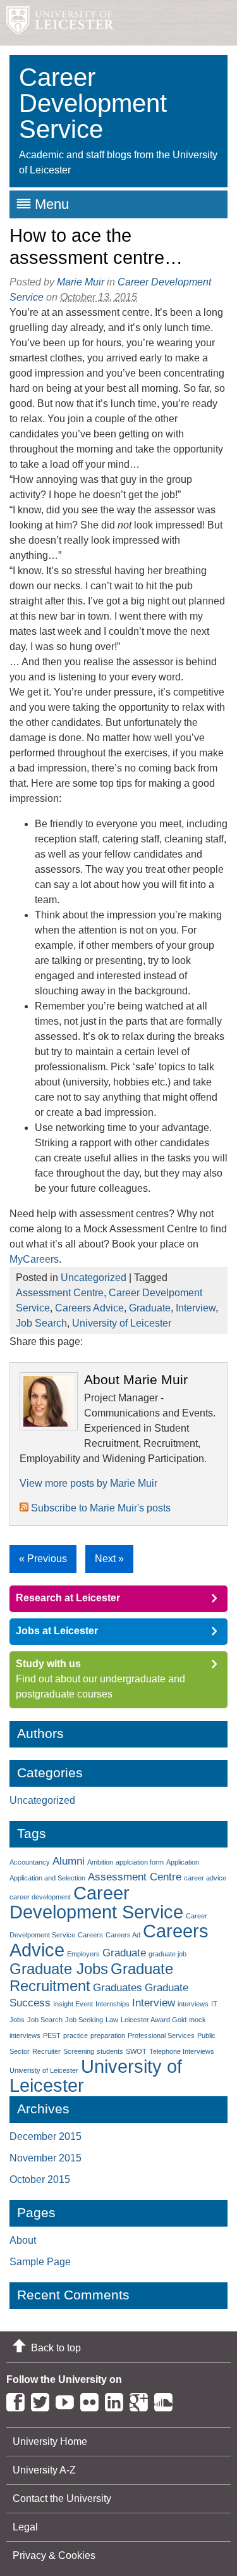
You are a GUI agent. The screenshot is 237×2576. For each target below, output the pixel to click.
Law (112, 2020)
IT (214, 2004)
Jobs (17, 2020)
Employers (83, 1954)
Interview (196, 1308)
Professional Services (161, 2035)
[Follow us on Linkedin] (117, 2400)
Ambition (100, 1862)
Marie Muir (81, 282)
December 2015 (46, 2136)
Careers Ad (123, 1935)
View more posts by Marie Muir (88, 1483)
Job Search (41, 1323)
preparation (108, 2035)
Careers (90, 1935)
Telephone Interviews (182, 2051)
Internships (112, 2004)
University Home (50, 2442)
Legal (25, 2527)
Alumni (69, 1861)
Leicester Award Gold (154, 2020)
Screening (79, 2051)
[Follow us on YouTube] (68, 2400)
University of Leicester (122, 1323)
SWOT (136, 2051)
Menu (52, 204)
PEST (52, 2035)
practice (76, 2035)
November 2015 (46, 2158)
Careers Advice (89, 1308)
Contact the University (62, 2498)
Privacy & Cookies (54, 2555)
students (110, 2051)
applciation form (140, 1862)
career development (40, 1897)
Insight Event (73, 2004)
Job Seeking (84, 2020)
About (23, 2240)
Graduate (150, 1308)
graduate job (167, 1954)
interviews (193, 2004)
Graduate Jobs (59, 1969)
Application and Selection (47, 1878)
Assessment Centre (60, 1293)
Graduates (118, 1988)
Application (183, 1862)
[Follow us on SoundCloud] (167, 2400)
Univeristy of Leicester (44, 2070)
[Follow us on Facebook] (19, 2400)
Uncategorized (94, 1278)
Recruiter (46, 2051)
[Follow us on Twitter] (43, 2400)
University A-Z (44, 2470)
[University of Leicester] (57, 23)
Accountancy (30, 1862)
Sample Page (40, 2262)
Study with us (48, 1664)
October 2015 (40, 2179)
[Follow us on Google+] (142, 2400)
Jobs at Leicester (57, 1631)
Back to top (56, 2348)
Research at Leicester (68, 1598)
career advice (205, 1878)
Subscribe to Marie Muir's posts (100, 1508)
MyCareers (34, 1259)
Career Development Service (96, 1902)
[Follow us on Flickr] (93, 2400)
